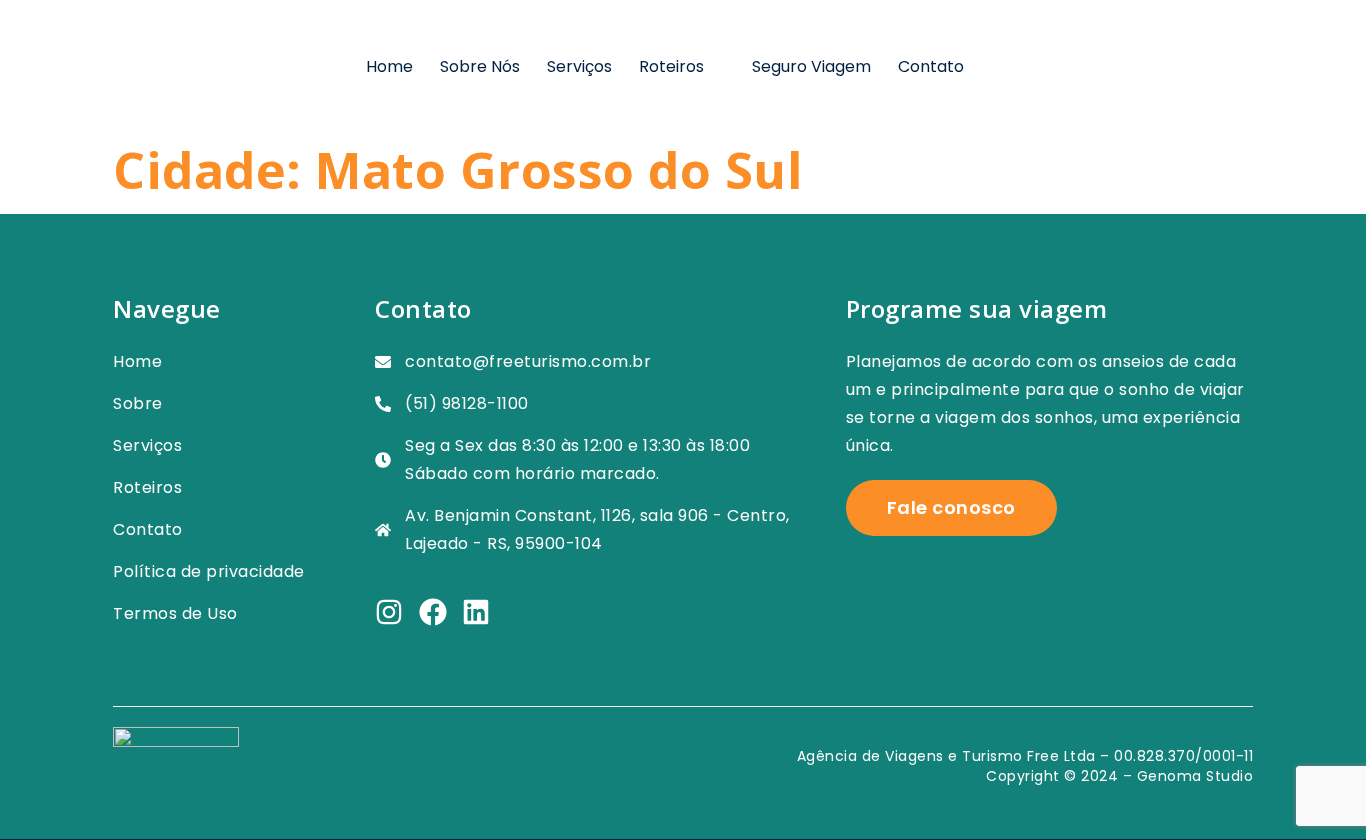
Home (389, 66)
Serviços (579, 66)
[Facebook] (433, 612)
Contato (931, 66)
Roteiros (671, 66)
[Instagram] (389, 612)
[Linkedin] (476, 612)
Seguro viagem (811, 66)
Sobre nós (480, 66)
